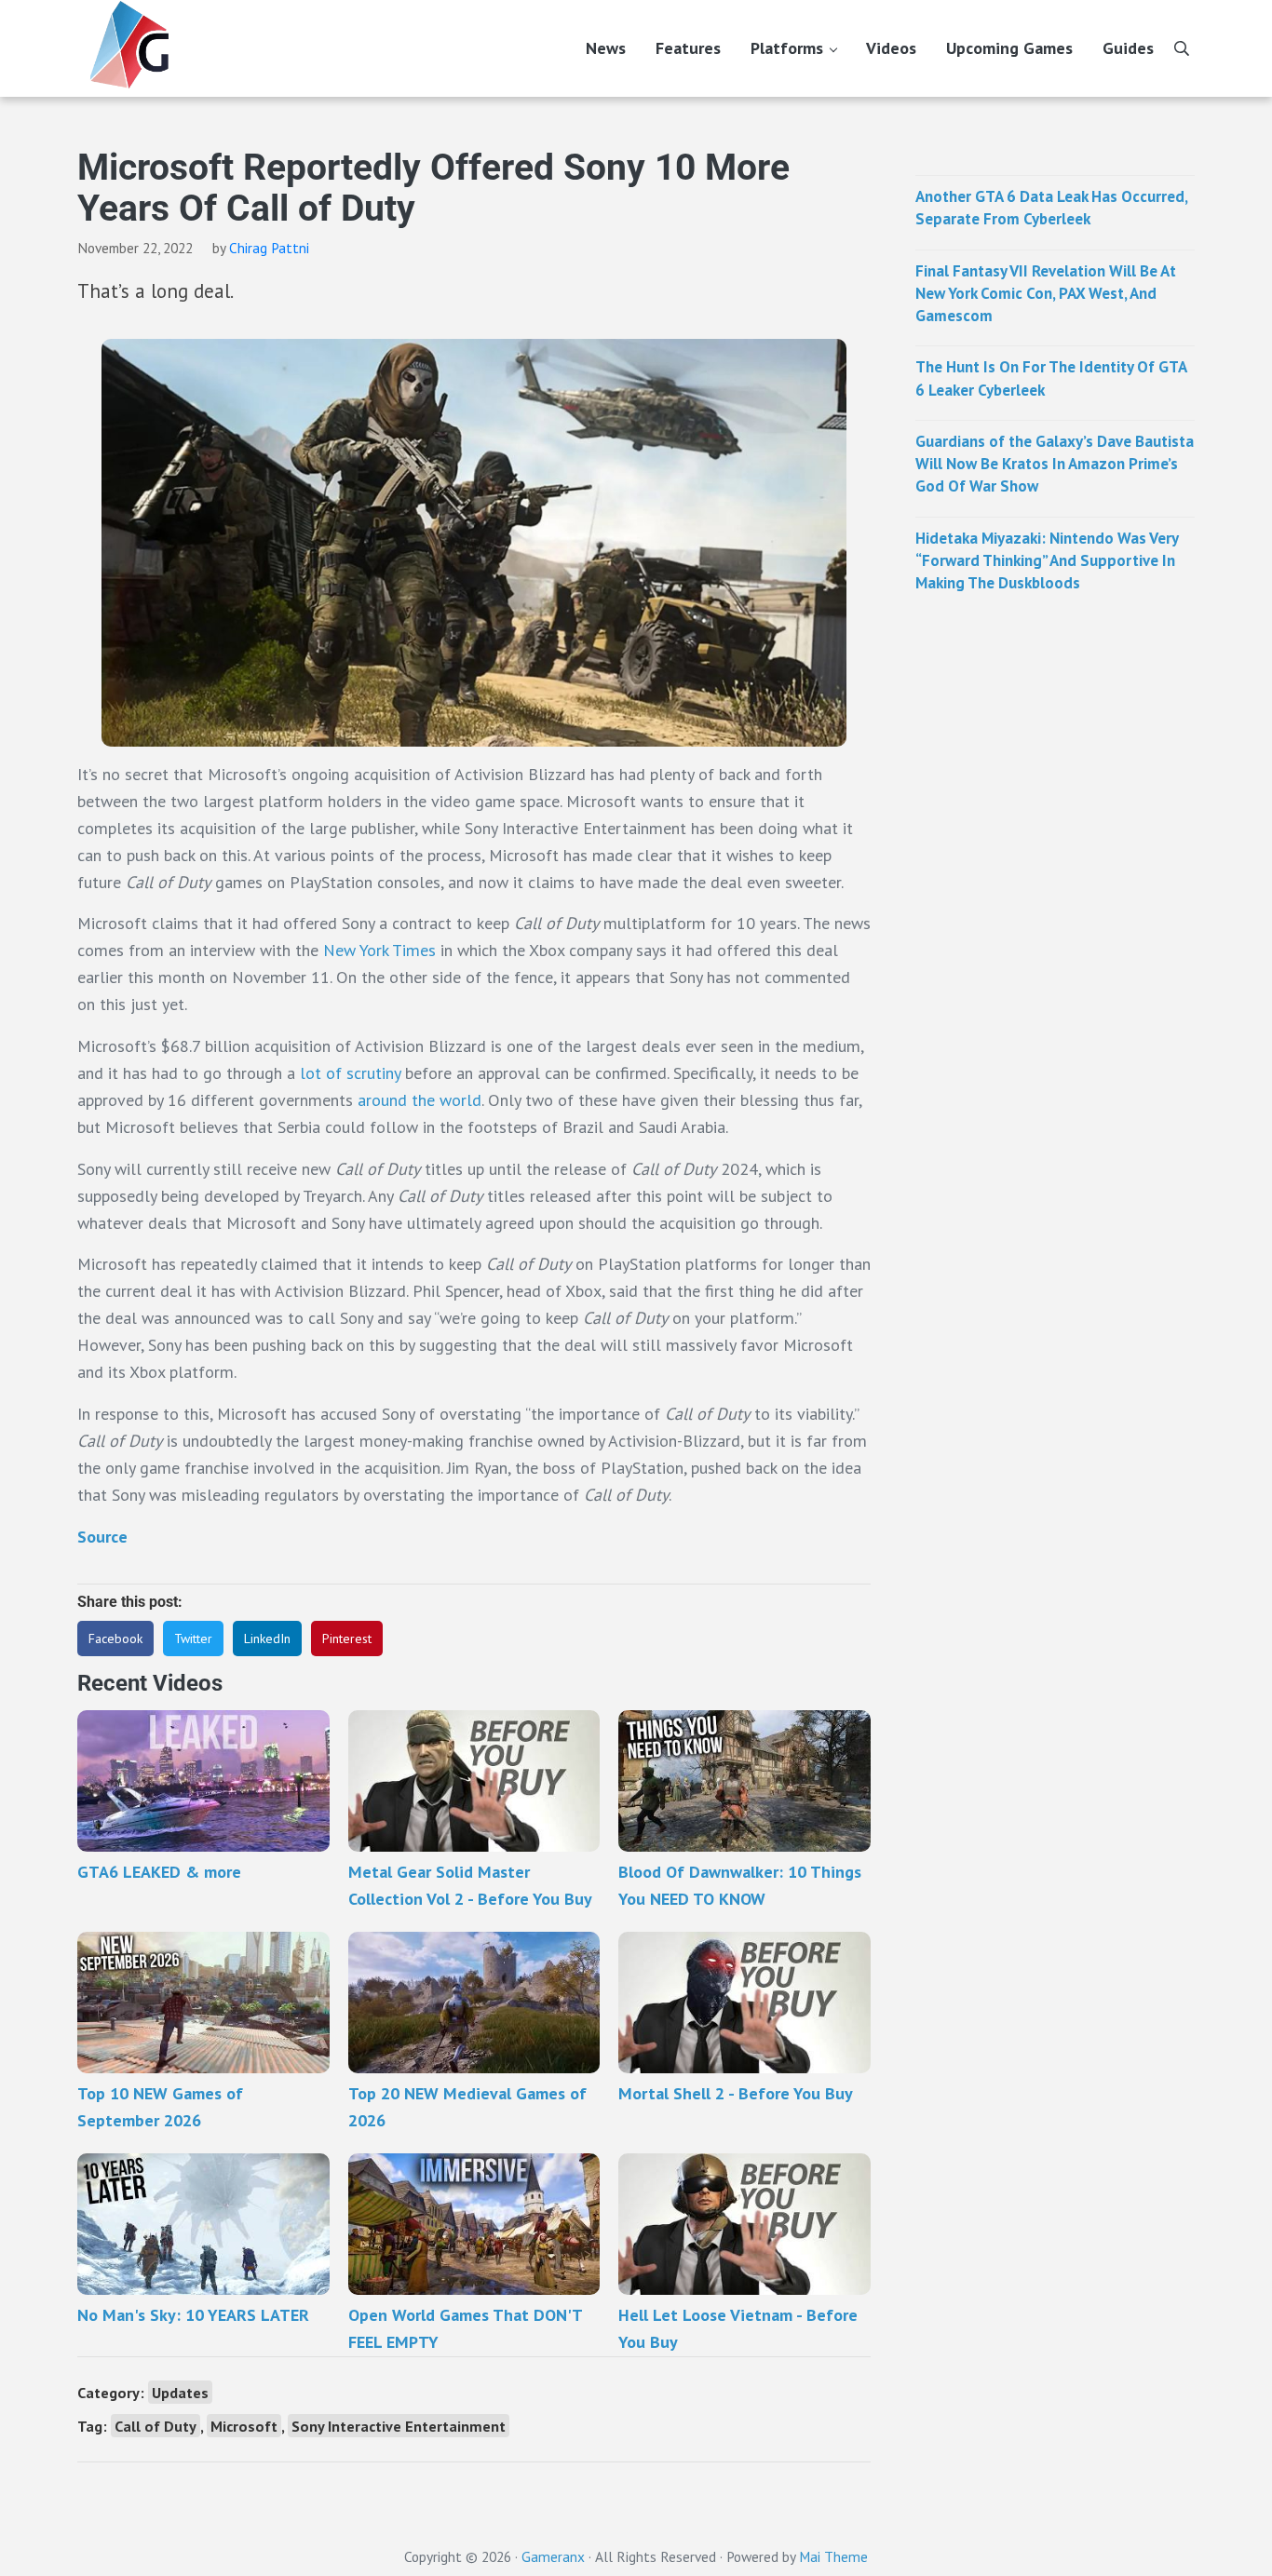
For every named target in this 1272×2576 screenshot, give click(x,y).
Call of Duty (156, 2426)
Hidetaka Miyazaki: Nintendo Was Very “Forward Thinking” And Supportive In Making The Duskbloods (1047, 561)
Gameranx (553, 2556)
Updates (180, 2392)
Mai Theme (833, 2556)
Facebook (115, 1639)
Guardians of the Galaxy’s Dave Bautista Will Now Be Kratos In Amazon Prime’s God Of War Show (1055, 464)
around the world (419, 1100)
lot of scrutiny (350, 1073)
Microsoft (244, 2426)
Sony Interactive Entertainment (399, 2426)
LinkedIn (267, 1639)
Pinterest (347, 1639)
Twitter (193, 1639)
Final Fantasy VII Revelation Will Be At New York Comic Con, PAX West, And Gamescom (1046, 294)
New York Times (379, 950)
